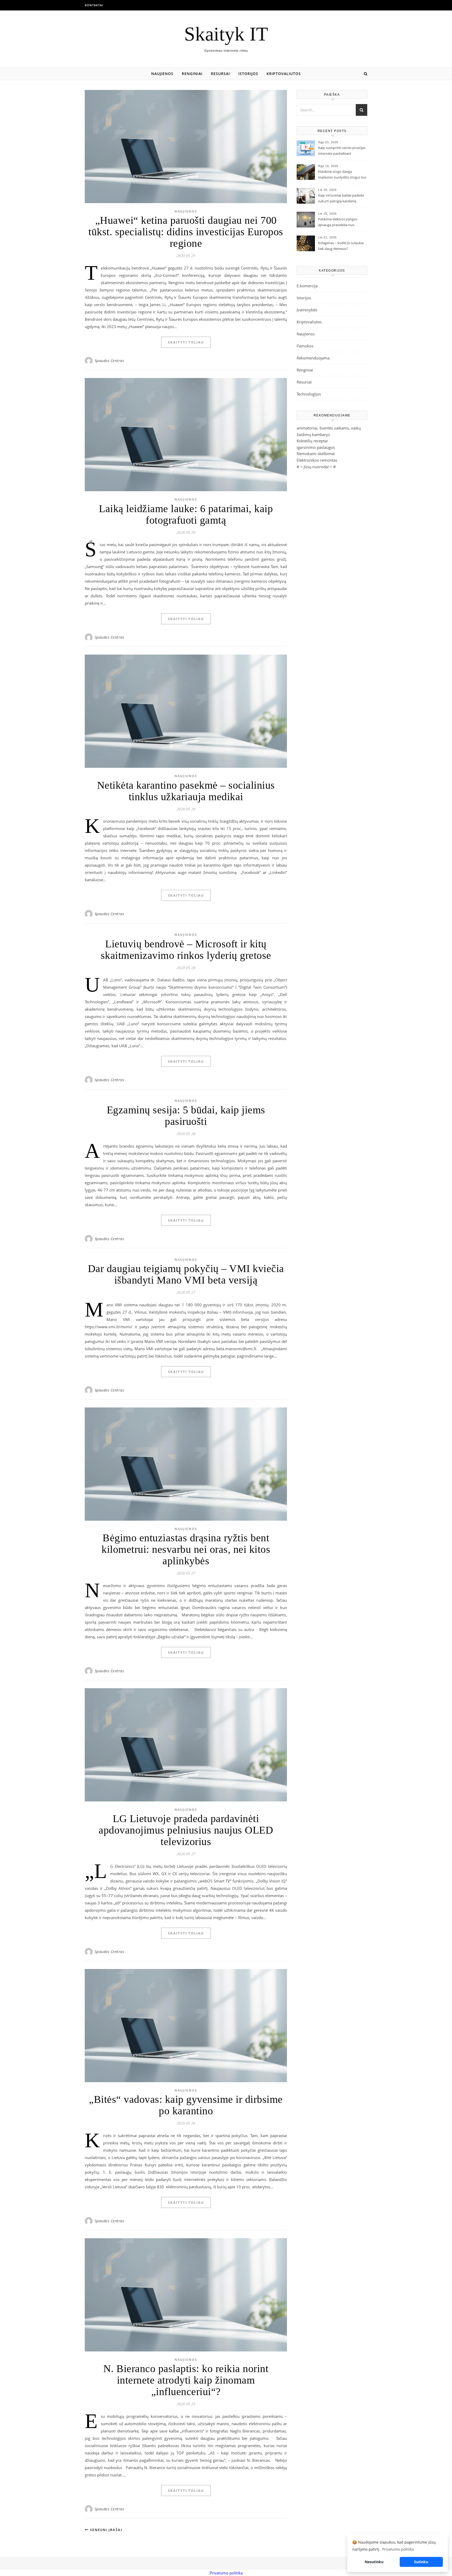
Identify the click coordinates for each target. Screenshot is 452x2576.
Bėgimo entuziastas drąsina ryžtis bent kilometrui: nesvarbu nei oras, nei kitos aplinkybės (186, 1549)
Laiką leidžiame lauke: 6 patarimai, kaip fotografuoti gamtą (186, 514)
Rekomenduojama (313, 358)
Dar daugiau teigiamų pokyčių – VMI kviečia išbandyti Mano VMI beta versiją (186, 1274)
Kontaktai (94, 5)
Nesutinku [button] (374, 2562)
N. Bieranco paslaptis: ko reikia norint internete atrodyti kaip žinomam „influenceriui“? (186, 2380)
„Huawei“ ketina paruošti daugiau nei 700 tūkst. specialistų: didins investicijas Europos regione (186, 232)
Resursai (220, 74)
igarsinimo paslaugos (316, 447)
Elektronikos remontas (317, 460)
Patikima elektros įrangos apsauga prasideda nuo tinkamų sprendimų (338, 222)
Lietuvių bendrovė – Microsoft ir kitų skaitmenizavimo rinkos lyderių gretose (186, 950)
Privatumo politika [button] (398, 2549)
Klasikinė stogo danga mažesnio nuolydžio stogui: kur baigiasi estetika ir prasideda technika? (342, 175)
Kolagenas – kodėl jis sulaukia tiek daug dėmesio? (341, 246)
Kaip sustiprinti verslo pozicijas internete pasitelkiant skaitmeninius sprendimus (342, 151)
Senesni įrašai (106, 2530)
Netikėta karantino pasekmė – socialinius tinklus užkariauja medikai (186, 791)
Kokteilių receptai (312, 441)
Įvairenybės (307, 310)
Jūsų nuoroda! (316, 467)
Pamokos (305, 346)
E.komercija (307, 286)
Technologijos (309, 394)
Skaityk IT (226, 34)
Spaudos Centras (109, 361)
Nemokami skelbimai (316, 454)
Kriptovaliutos (284, 74)
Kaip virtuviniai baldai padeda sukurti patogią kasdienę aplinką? (341, 199)
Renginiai (192, 74)
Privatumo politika (226, 2573)
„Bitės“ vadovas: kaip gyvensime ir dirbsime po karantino (186, 2105)
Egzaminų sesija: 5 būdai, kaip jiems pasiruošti (186, 1116)
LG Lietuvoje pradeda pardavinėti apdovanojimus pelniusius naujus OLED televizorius (186, 1830)
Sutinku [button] (421, 2562)
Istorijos (248, 74)
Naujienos (162, 74)
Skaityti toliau (186, 342)
